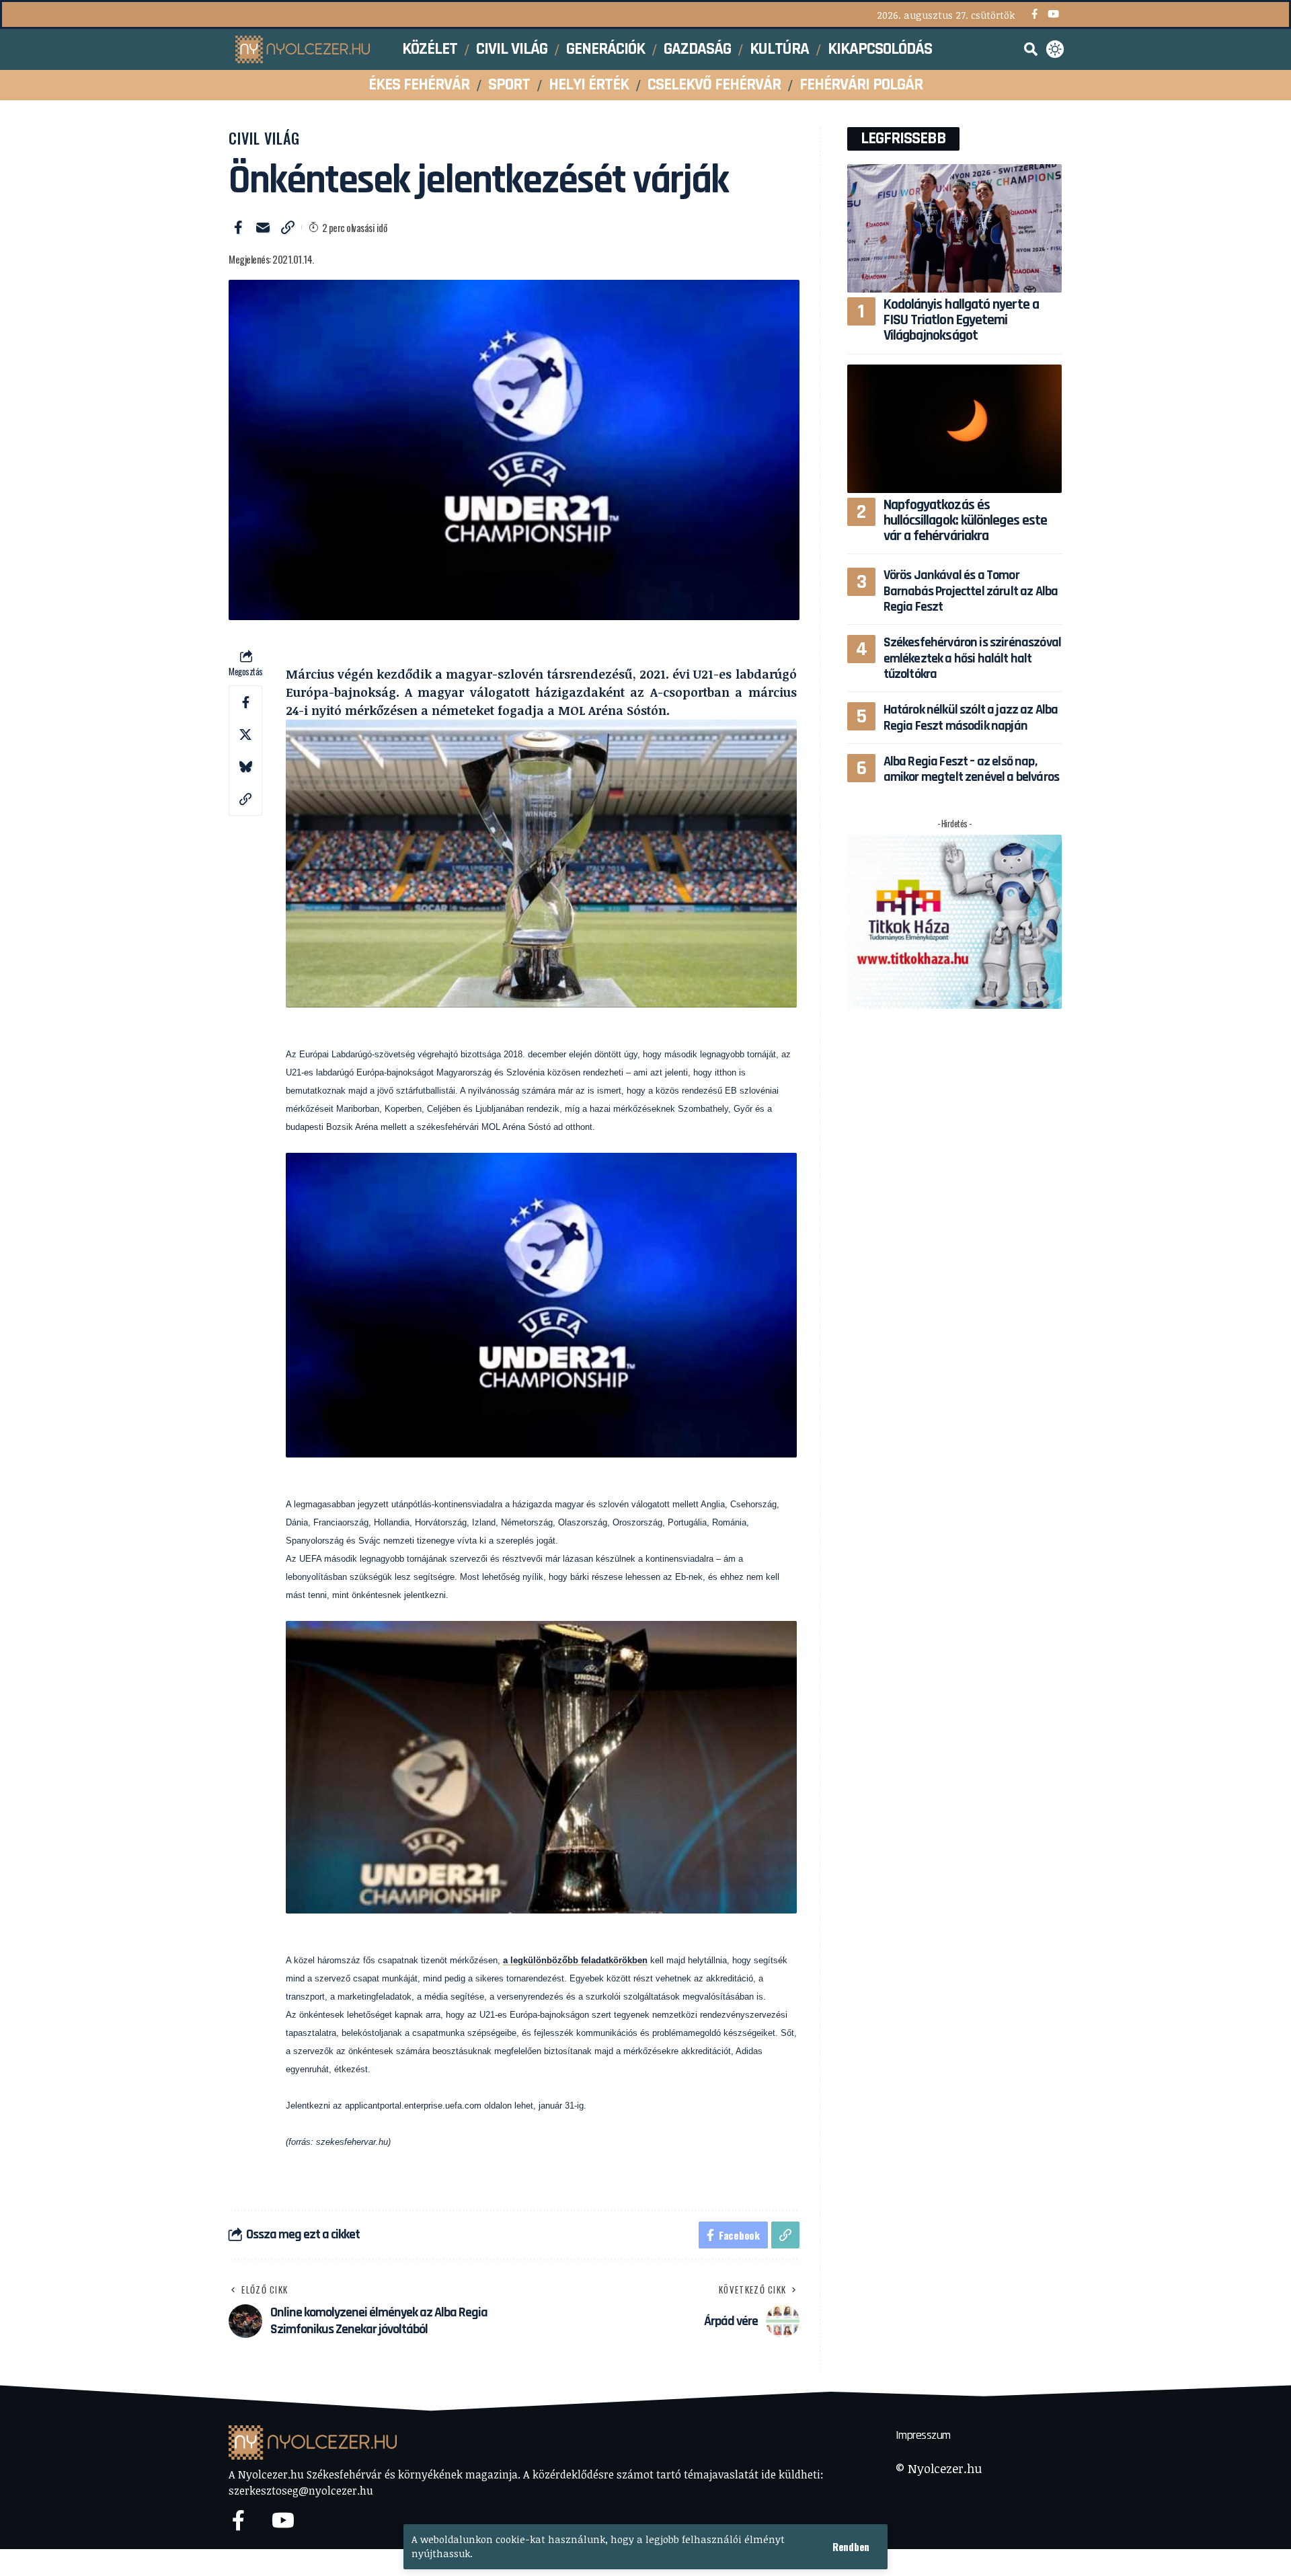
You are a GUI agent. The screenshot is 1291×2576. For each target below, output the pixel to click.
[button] (851, 2547)
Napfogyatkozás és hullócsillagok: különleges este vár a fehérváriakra (966, 521)
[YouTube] (1053, 14)
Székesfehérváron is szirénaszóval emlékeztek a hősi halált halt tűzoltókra (973, 658)
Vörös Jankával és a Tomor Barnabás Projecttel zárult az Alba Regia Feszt (971, 591)
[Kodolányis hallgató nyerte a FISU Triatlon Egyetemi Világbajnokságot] (954, 228)
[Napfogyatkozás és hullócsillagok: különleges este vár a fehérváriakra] (954, 429)
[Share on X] (245, 734)
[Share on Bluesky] (245, 767)
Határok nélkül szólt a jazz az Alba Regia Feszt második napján (971, 717)
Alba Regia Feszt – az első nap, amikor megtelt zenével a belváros (972, 769)
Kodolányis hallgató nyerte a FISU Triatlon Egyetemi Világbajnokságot (961, 320)
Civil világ (264, 138)
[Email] (263, 227)
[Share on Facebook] (238, 227)
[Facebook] (1034, 14)
